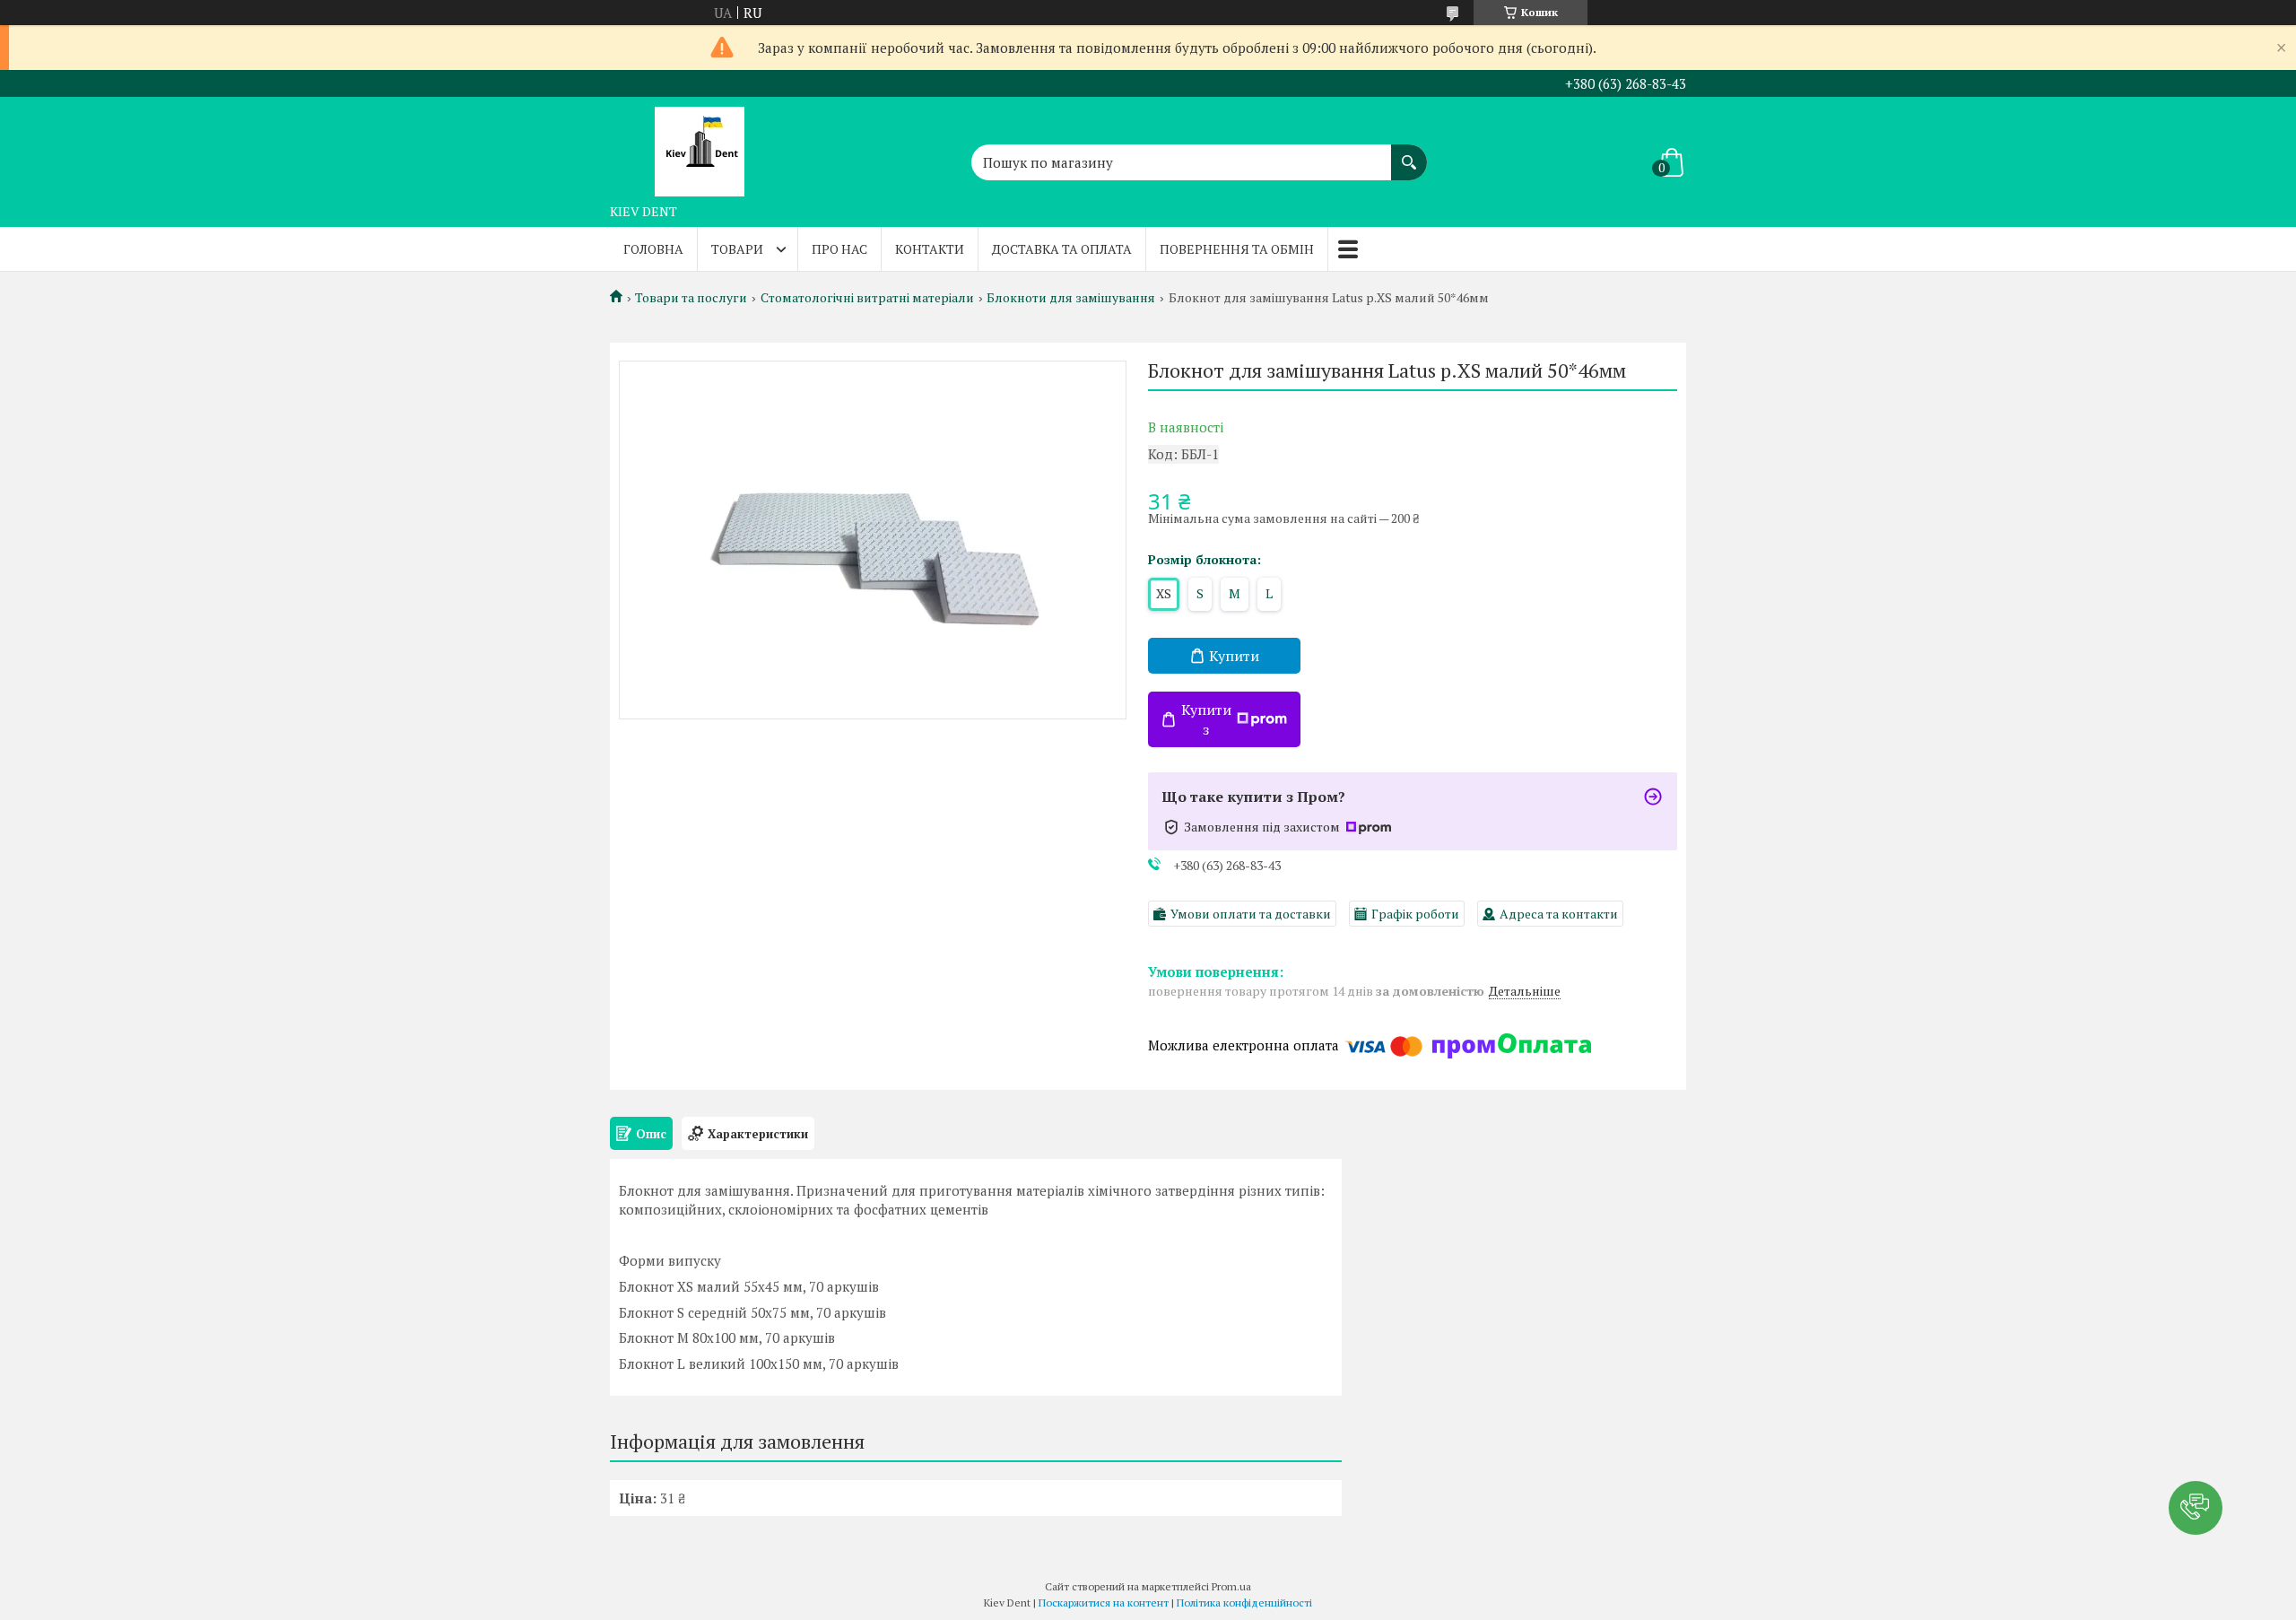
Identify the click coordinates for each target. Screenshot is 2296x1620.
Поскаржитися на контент (1104, 1603)
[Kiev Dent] (700, 146)
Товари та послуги (691, 298)
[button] (2196, 1508)
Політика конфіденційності (1244, 1603)
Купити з (1206, 719)
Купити (1234, 656)
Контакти (930, 249)
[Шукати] (1409, 153)
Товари (737, 249)
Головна (653, 249)
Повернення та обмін (1237, 249)
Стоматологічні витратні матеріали (867, 298)
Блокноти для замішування (1071, 298)
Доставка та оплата (1062, 249)
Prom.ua (1231, 1586)
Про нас (839, 249)
